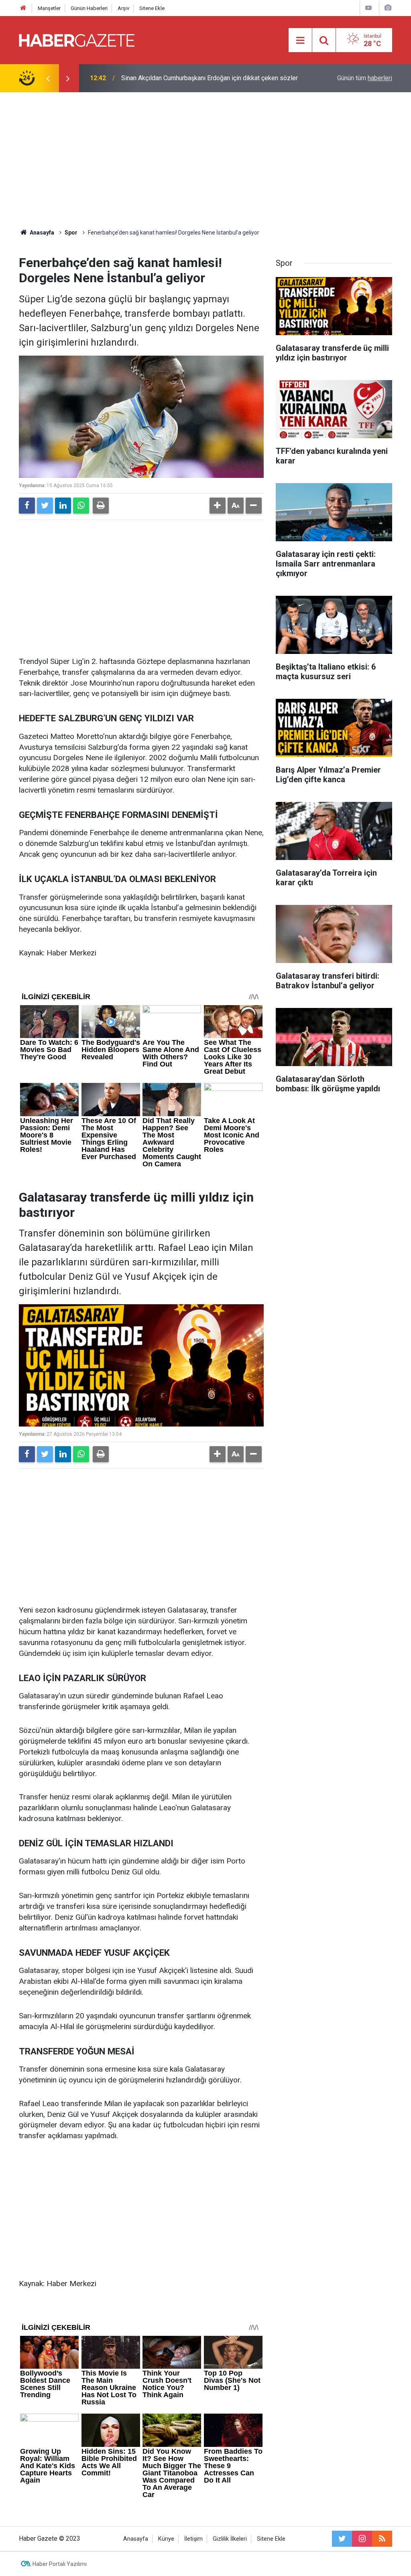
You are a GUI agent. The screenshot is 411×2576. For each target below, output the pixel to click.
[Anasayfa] (23, 8)
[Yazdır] (101, 506)
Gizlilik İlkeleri (230, 2539)
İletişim (193, 2539)
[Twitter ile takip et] (342, 2539)
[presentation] (48, 78)
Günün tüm (365, 78)
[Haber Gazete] (77, 39)
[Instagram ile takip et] (362, 2539)
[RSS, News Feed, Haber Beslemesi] (382, 2539)
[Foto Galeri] (388, 8)
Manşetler (49, 8)
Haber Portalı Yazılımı (60, 2564)
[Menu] (300, 40)
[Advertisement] (205, 160)
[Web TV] (368, 8)
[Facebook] (27, 506)
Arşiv (123, 8)
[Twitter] (45, 506)
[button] (218, 506)
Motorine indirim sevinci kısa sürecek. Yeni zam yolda (196, 78)
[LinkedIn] (63, 506)
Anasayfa (136, 2539)
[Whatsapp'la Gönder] (81, 506)
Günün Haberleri (89, 8)
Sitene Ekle (152, 8)
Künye (166, 2539)
